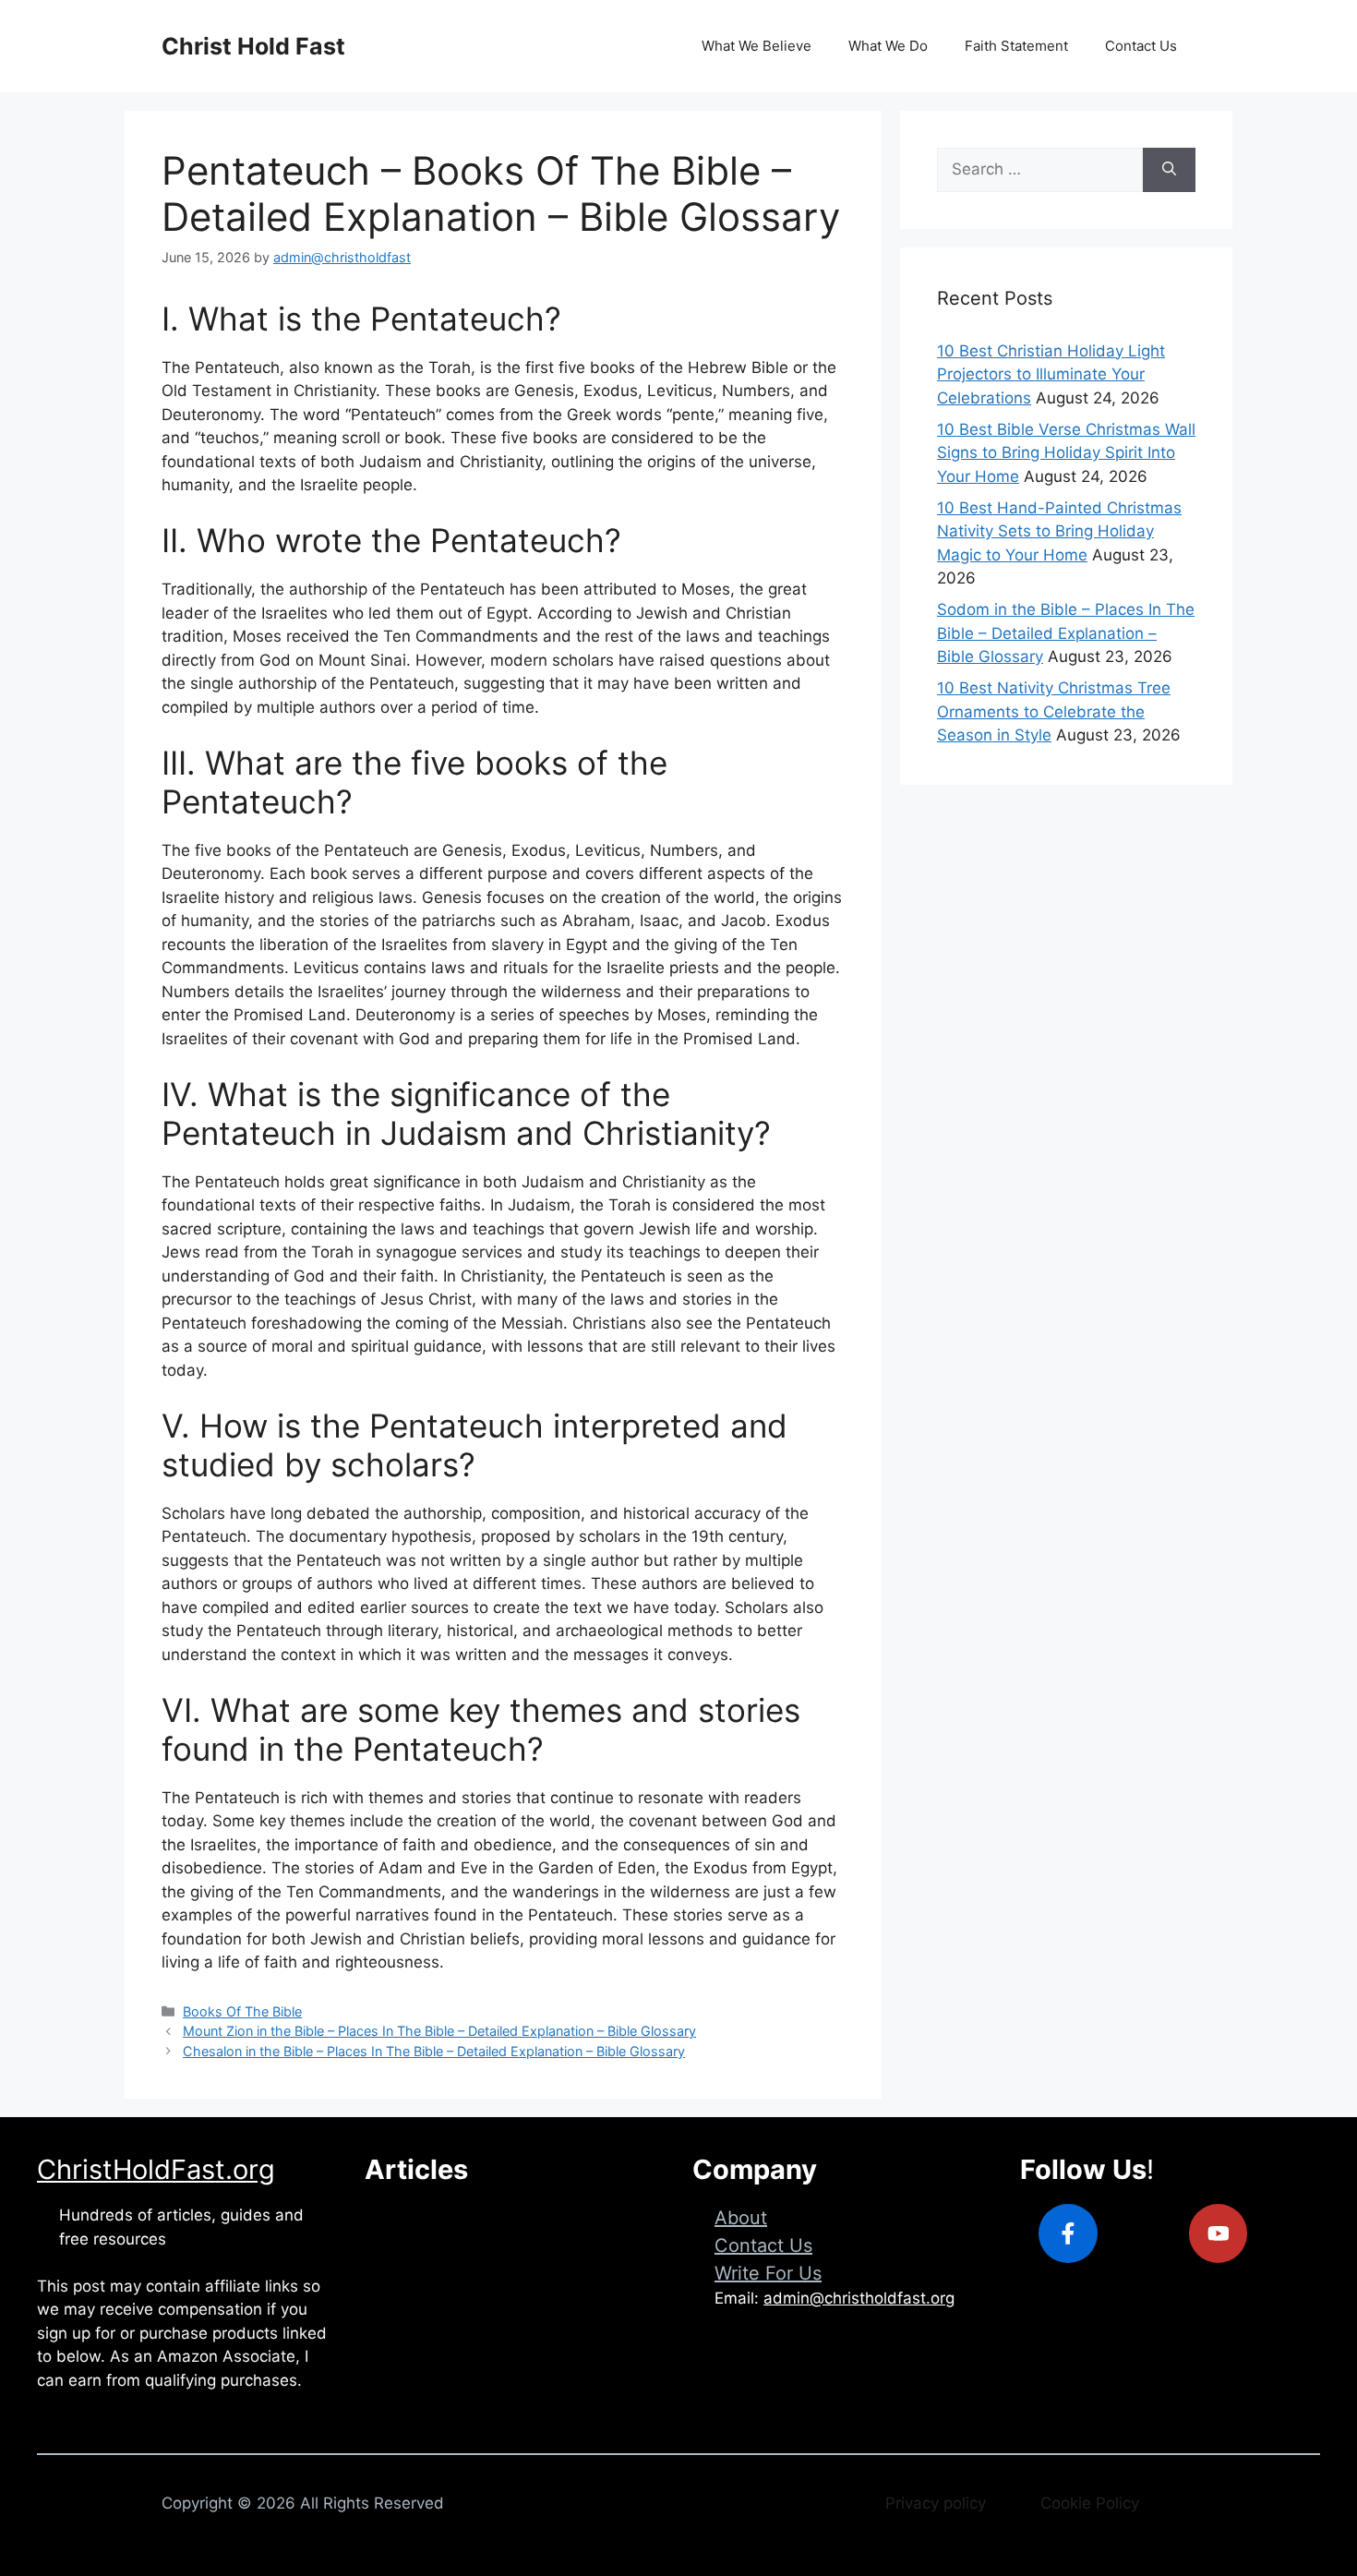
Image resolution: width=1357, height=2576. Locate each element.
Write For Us (768, 2273)
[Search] (1169, 170)
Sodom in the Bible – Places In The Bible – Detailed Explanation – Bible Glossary (1066, 633)
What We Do (888, 46)
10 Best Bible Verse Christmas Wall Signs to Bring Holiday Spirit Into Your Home (1066, 453)
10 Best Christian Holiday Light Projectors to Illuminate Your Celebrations (1051, 374)
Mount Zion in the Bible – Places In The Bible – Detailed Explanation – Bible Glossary (439, 2031)
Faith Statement (1016, 46)
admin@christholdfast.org (859, 2298)
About (741, 2218)
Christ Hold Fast (253, 46)
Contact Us (1141, 46)
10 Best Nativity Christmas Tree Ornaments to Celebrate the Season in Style (1054, 711)
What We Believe (757, 46)
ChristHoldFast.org (156, 2169)
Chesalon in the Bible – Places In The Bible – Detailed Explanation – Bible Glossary (434, 2051)
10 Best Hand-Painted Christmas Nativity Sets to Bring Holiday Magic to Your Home (1059, 531)
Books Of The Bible (242, 2011)
